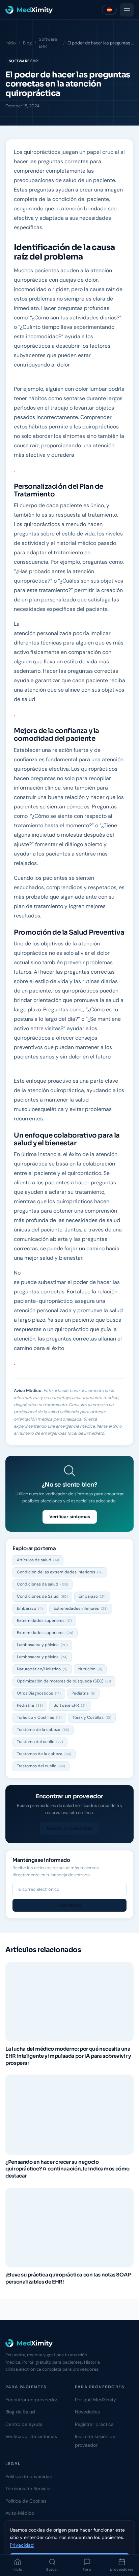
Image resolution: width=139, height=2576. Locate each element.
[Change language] (109, 10)
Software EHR (48, 43)
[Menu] (127, 10)
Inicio (18, 2569)
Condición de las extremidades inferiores (60, 1572)
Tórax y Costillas (92, 1717)
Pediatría (84, 1693)
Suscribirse (69, 1905)
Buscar (52, 2569)
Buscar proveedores (69, 1828)
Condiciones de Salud (42, 1596)
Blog (27, 43)
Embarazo (92, 1596)
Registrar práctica (94, 2424)
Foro (87, 2569)
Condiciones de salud (43, 1584)
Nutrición (90, 1669)
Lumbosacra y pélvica (42, 1645)
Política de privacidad (29, 2476)
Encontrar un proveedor (31, 2400)
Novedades (87, 2412)
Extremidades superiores (44, 1621)
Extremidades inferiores (81, 1608)
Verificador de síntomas (31, 2436)
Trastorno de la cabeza (43, 1730)
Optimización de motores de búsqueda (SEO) (64, 1681)
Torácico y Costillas (39, 1717)
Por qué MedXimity (95, 2400)
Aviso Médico (20, 2513)
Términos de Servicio (28, 2488)
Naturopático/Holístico (42, 1669)
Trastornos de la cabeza (44, 1754)
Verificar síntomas (70, 1517)
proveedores (121, 2569)
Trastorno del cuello (40, 1742)
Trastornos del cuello (41, 1766)
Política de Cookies (26, 2501)
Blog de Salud (20, 2412)
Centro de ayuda (24, 2424)
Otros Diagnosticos (39, 1693)
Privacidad (22, 2545)
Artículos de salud (38, 1560)
